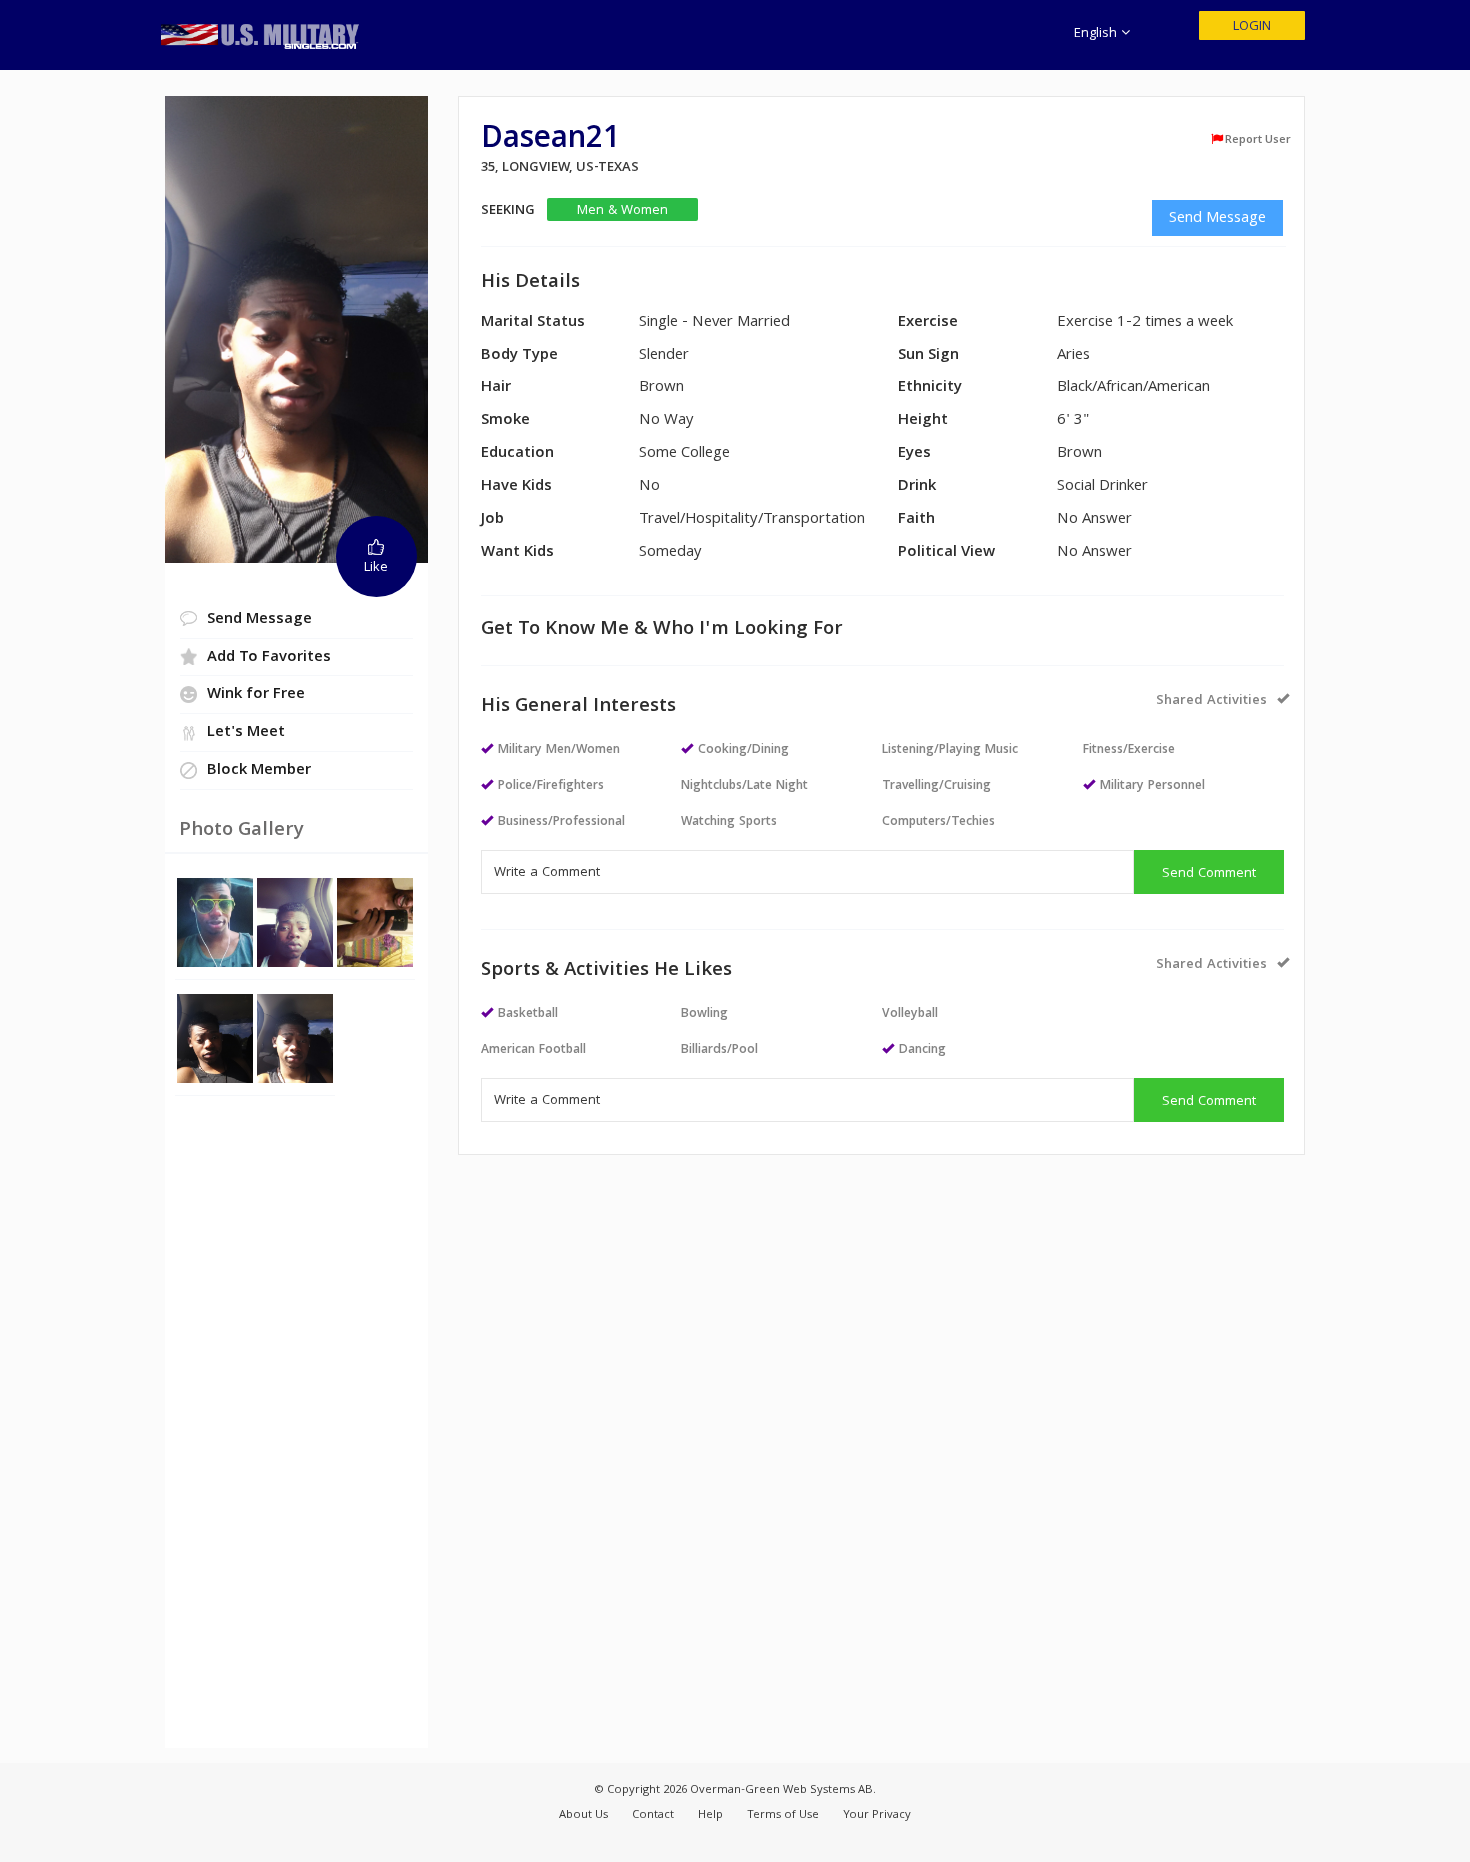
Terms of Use (783, 1815)
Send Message (1217, 219)
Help (710, 1815)
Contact (653, 1815)
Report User (1258, 140)
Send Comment (1209, 874)
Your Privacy (877, 1815)
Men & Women (622, 210)
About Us (583, 1815)
